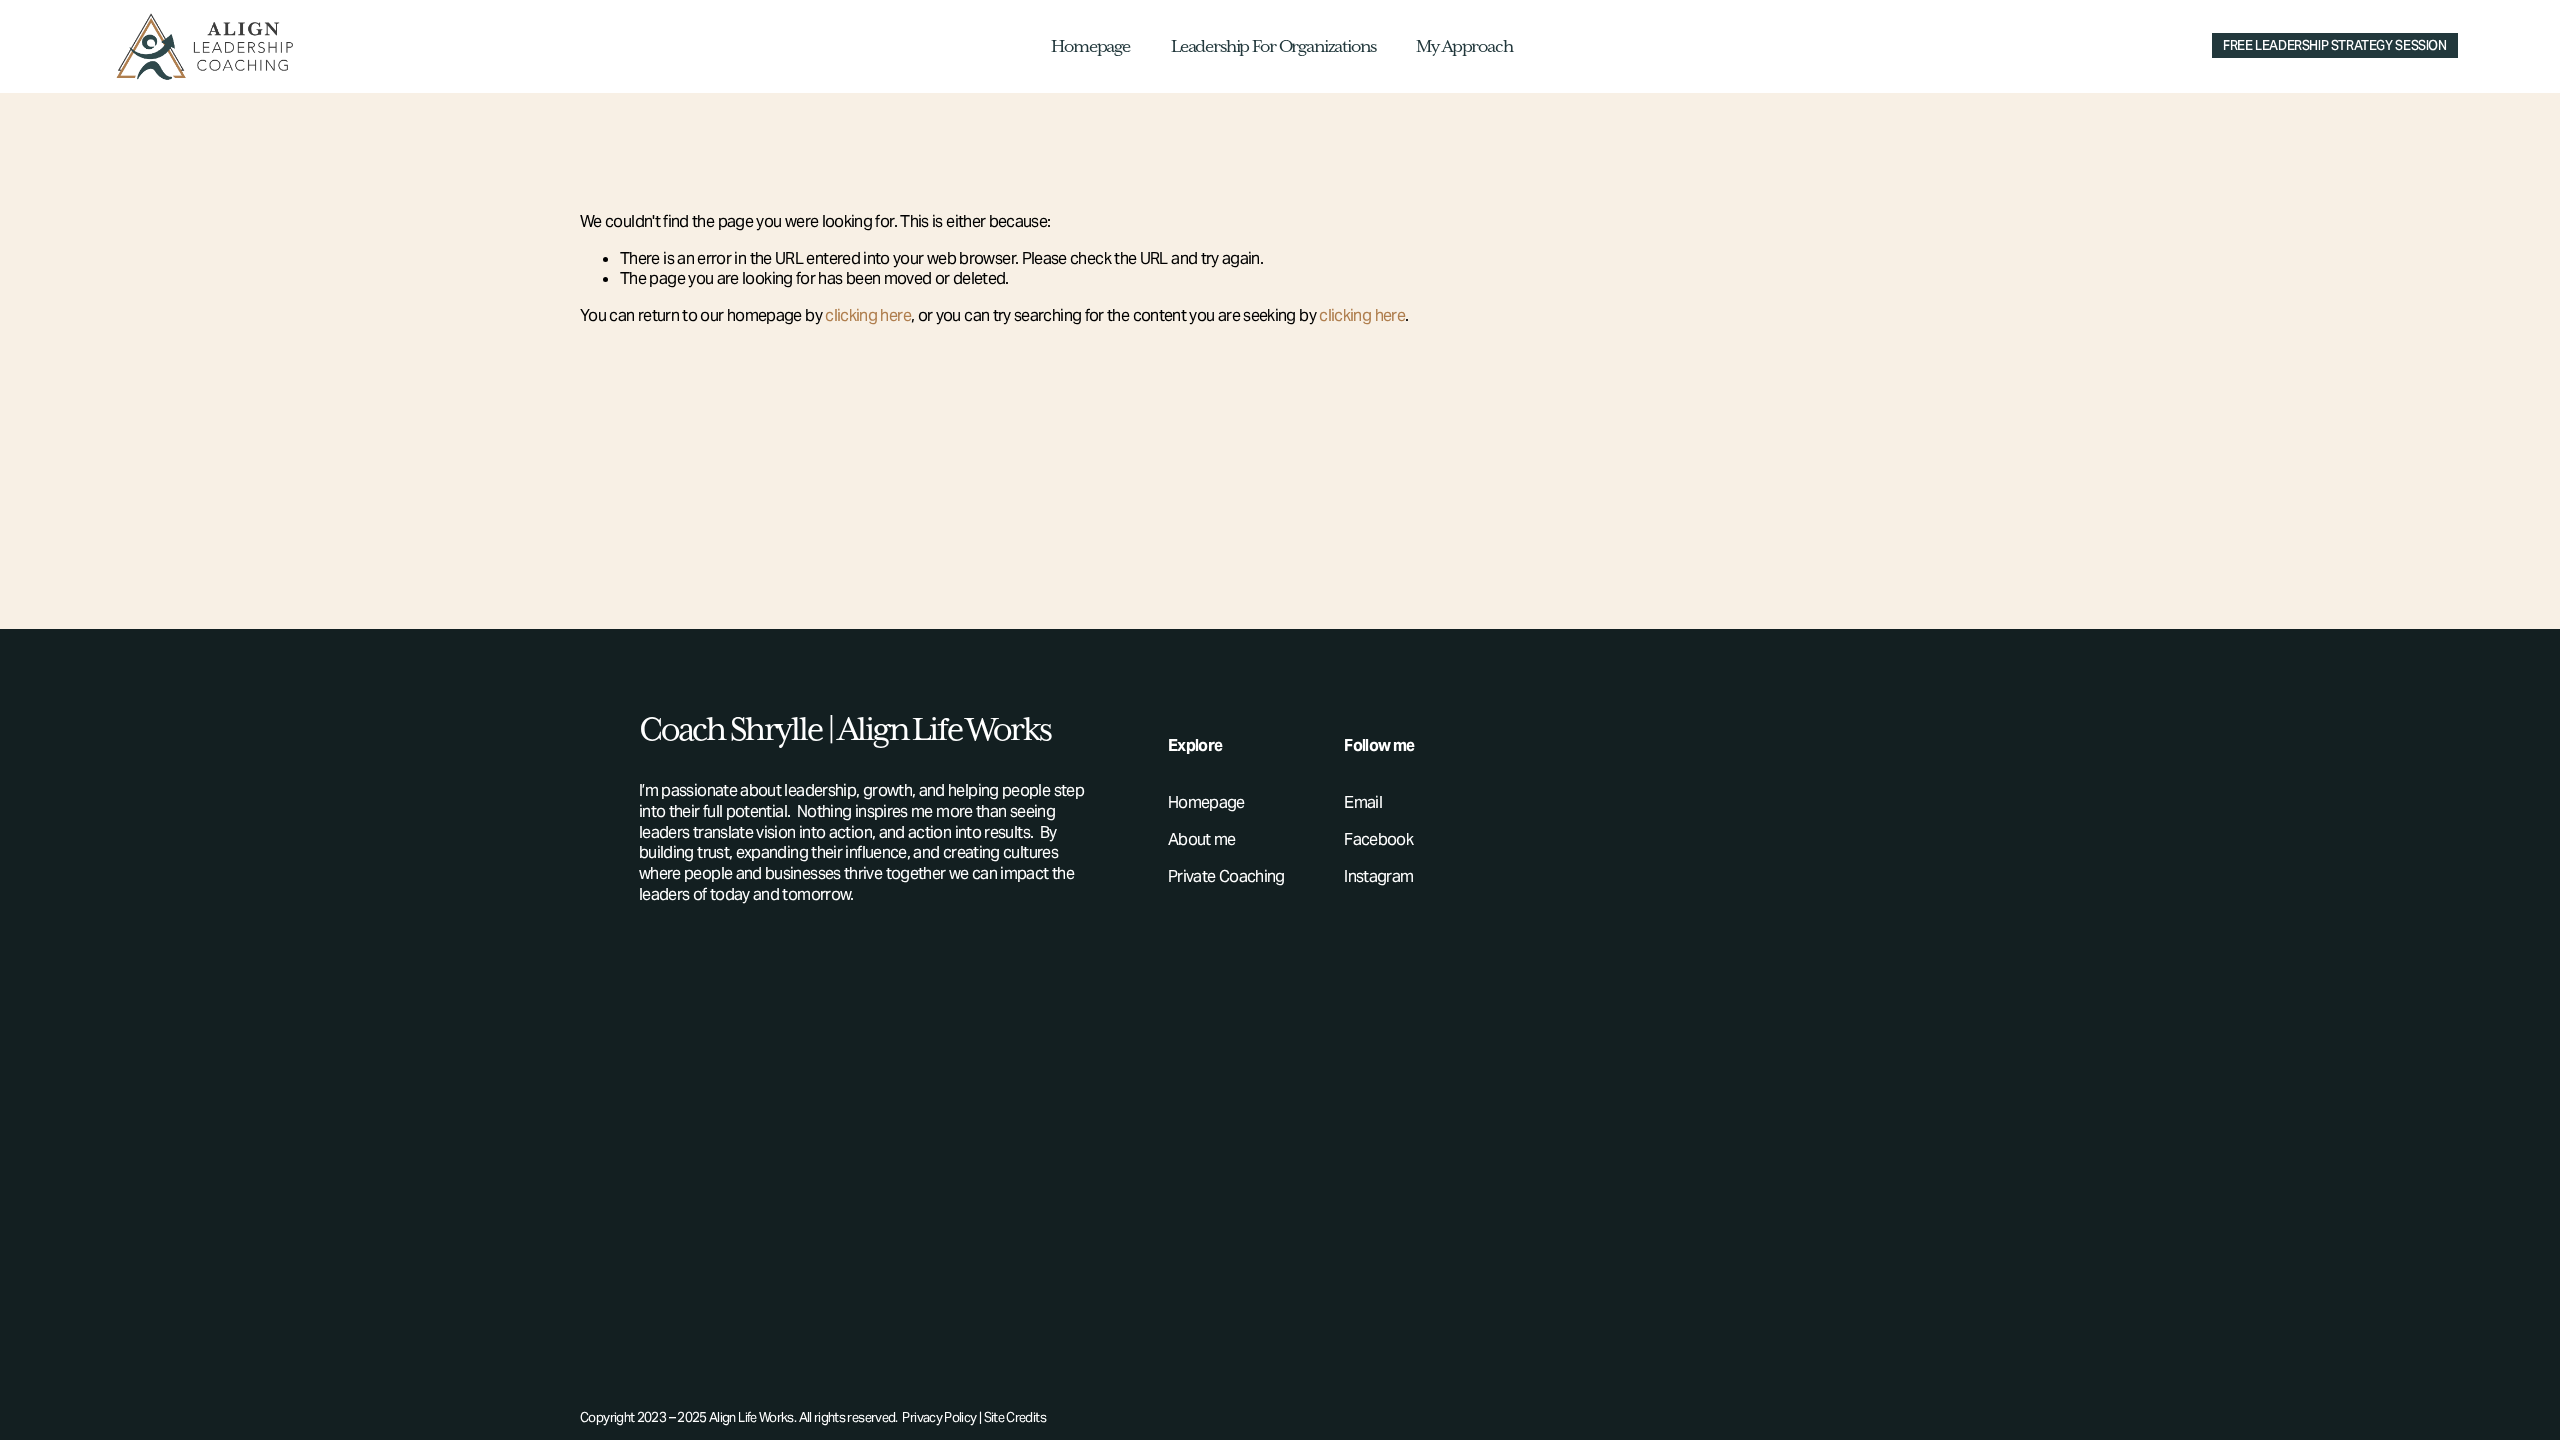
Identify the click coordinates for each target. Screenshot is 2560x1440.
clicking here (868, 315)
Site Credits (1015, 1418)
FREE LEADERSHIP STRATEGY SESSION (2335, 45)
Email (1363, 803)
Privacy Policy (939, 1418)
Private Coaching (1226, 877)
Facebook (1378, 840)
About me (1202, 840)
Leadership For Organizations (1273, 46)
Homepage (1090, 46)
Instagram (1378, 877)
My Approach (1464, 46)
